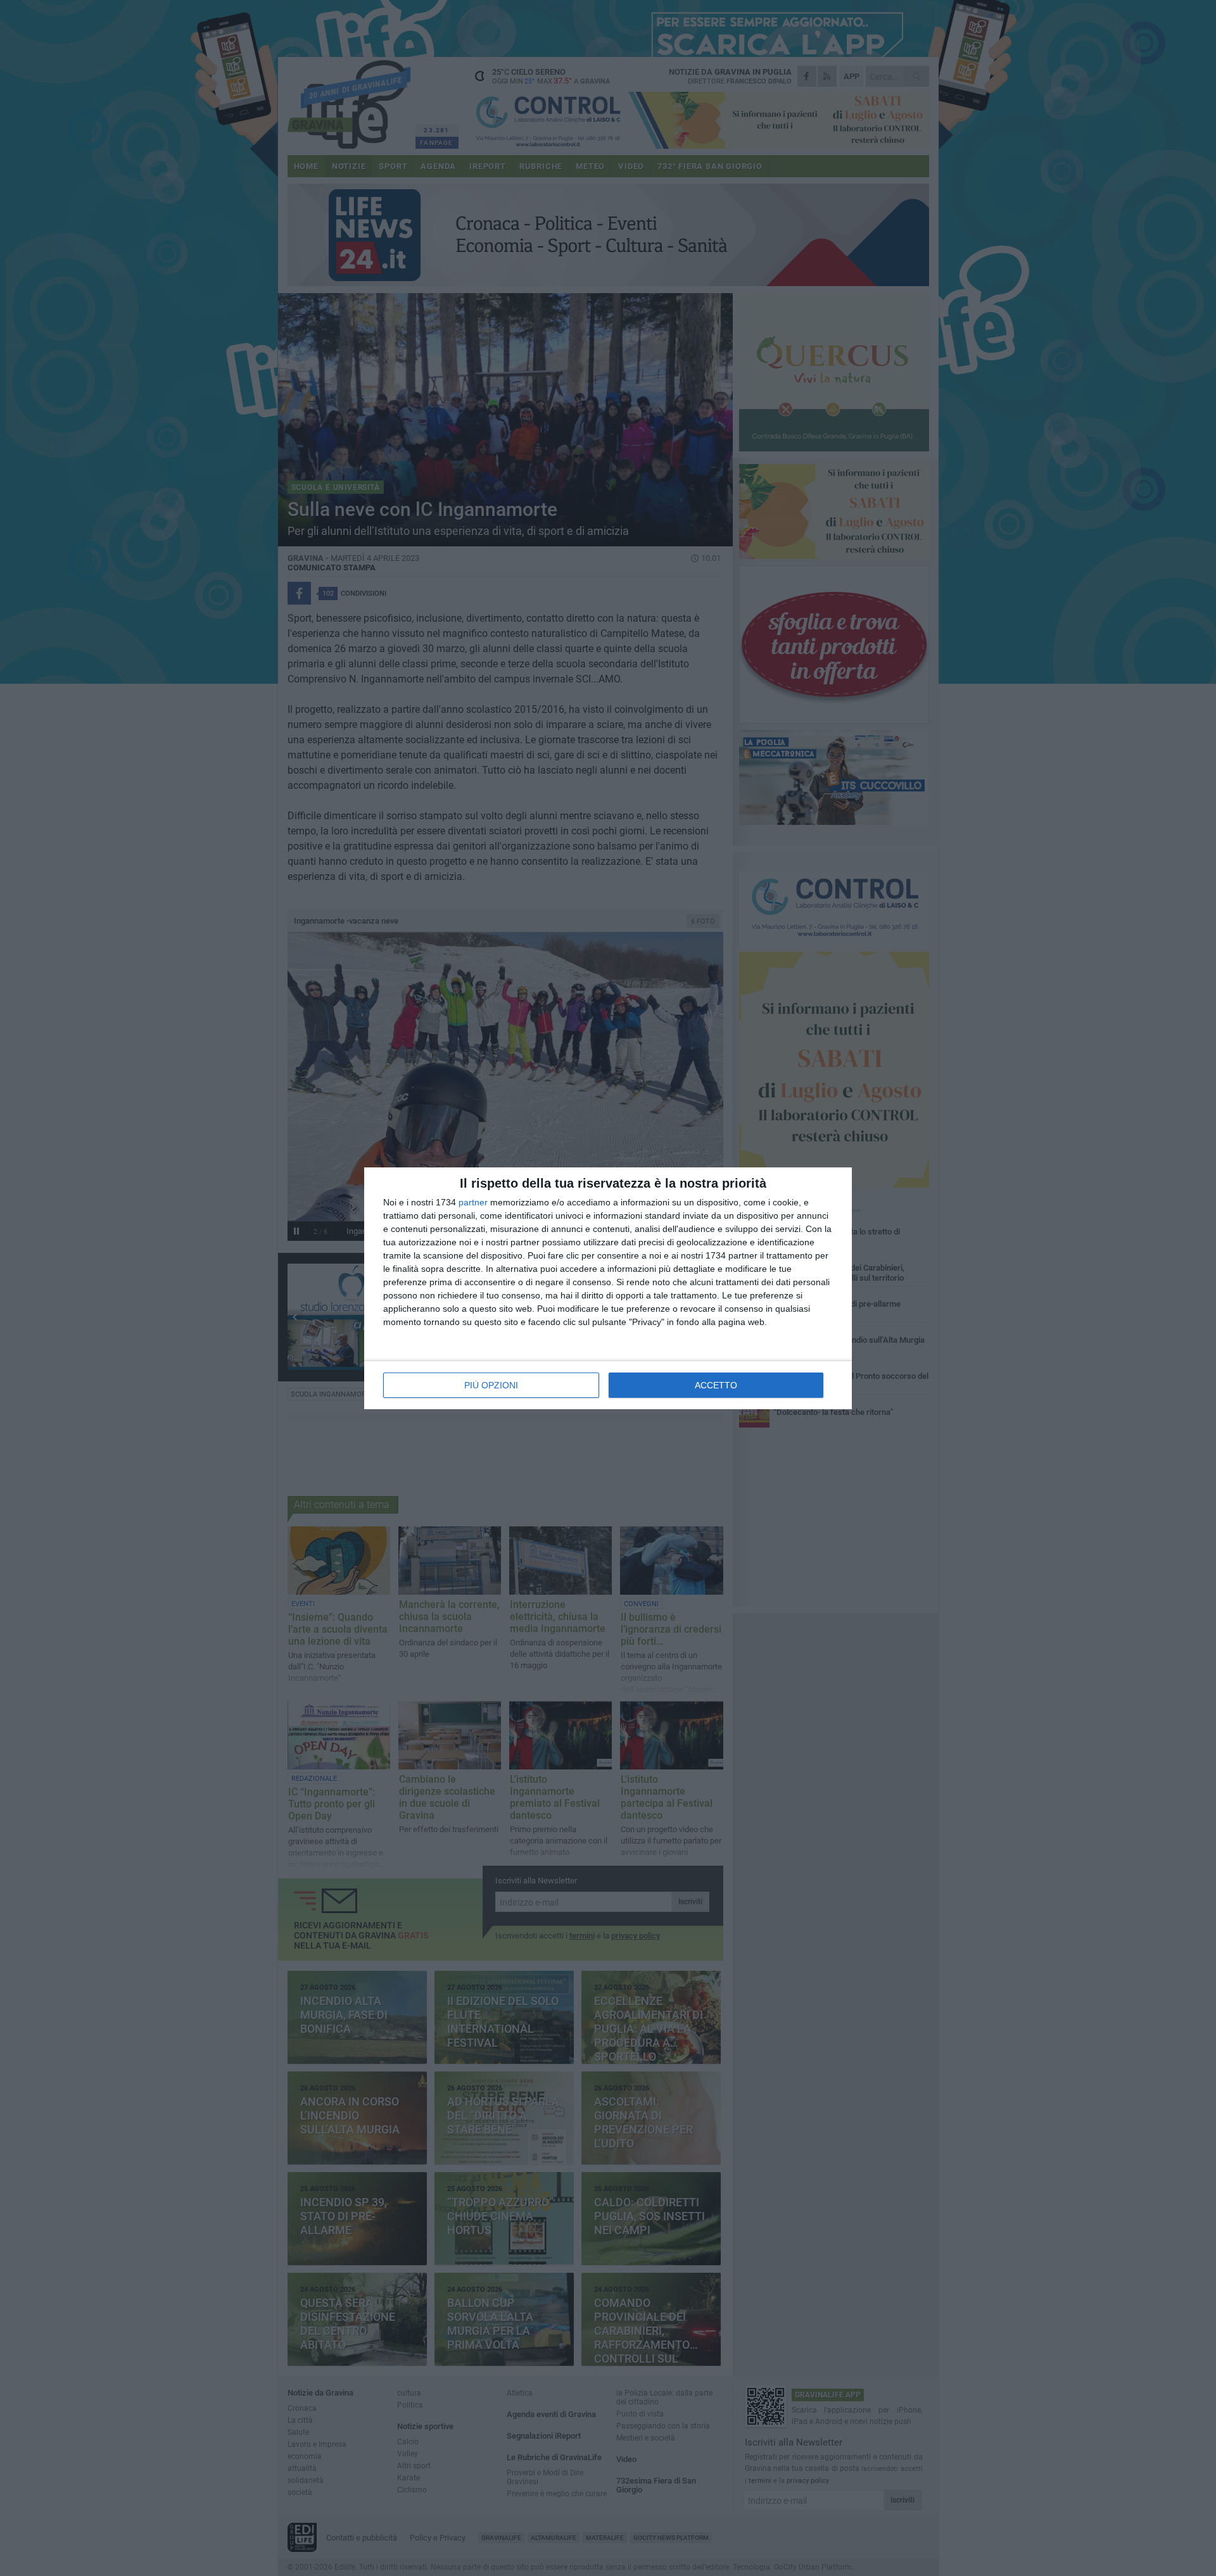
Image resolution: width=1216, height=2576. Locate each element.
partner (473, 1202)
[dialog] (608, 1288)
